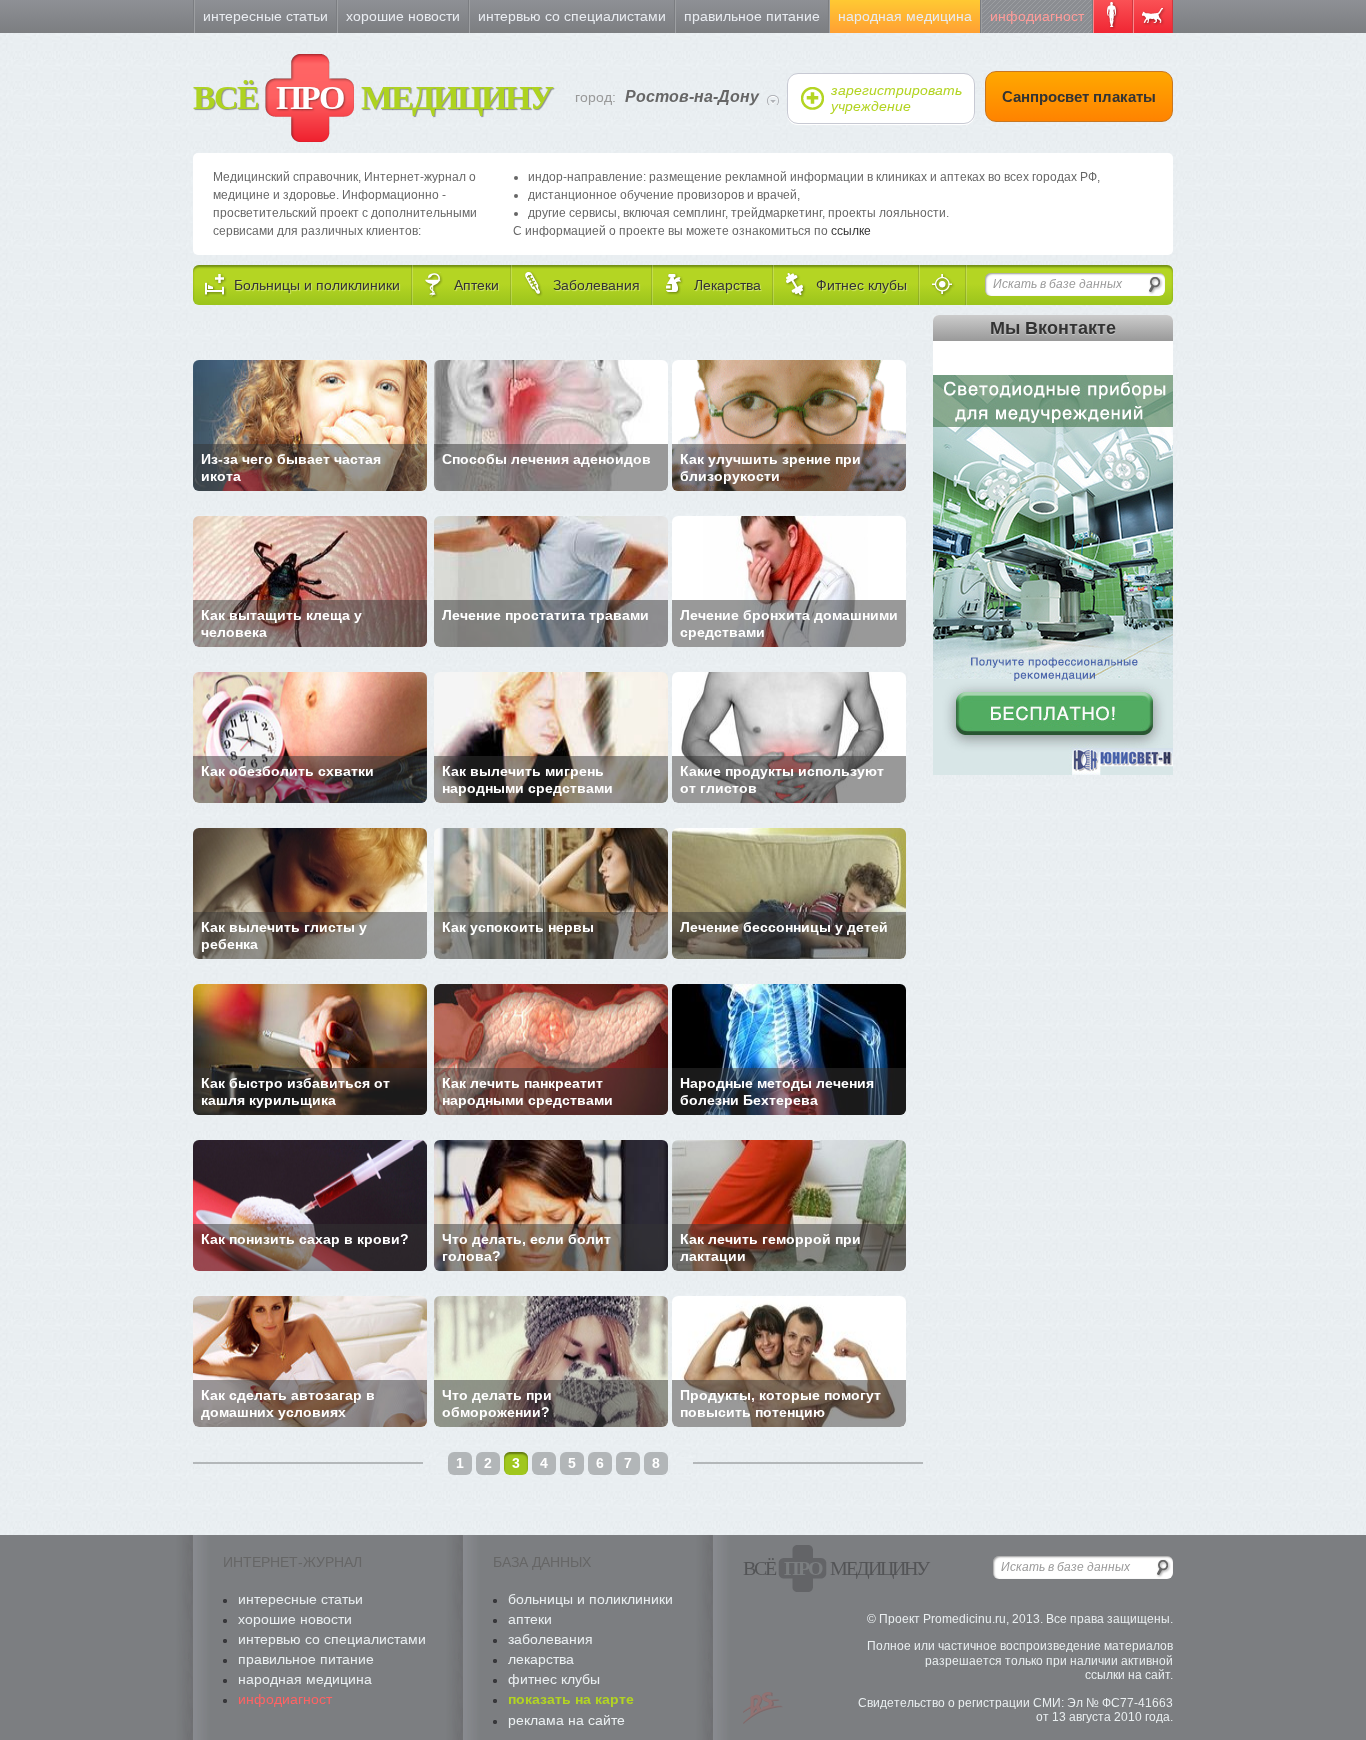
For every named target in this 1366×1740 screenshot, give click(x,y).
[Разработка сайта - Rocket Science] (763, 1708)
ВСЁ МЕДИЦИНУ (372, 97)
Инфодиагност (1037, 16)
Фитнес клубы (554, 1679)
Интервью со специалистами (572, 16)
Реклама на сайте (566, 1720)
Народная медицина (905, 16)
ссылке (851, 231)
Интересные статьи (265, 16)
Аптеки (530, 1619)
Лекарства (541, 1659)
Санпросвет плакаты (1079, 96)
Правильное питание (752, 16)
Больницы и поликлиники (590, 1599)
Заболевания (550, 1639)
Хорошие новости (403, 16)
